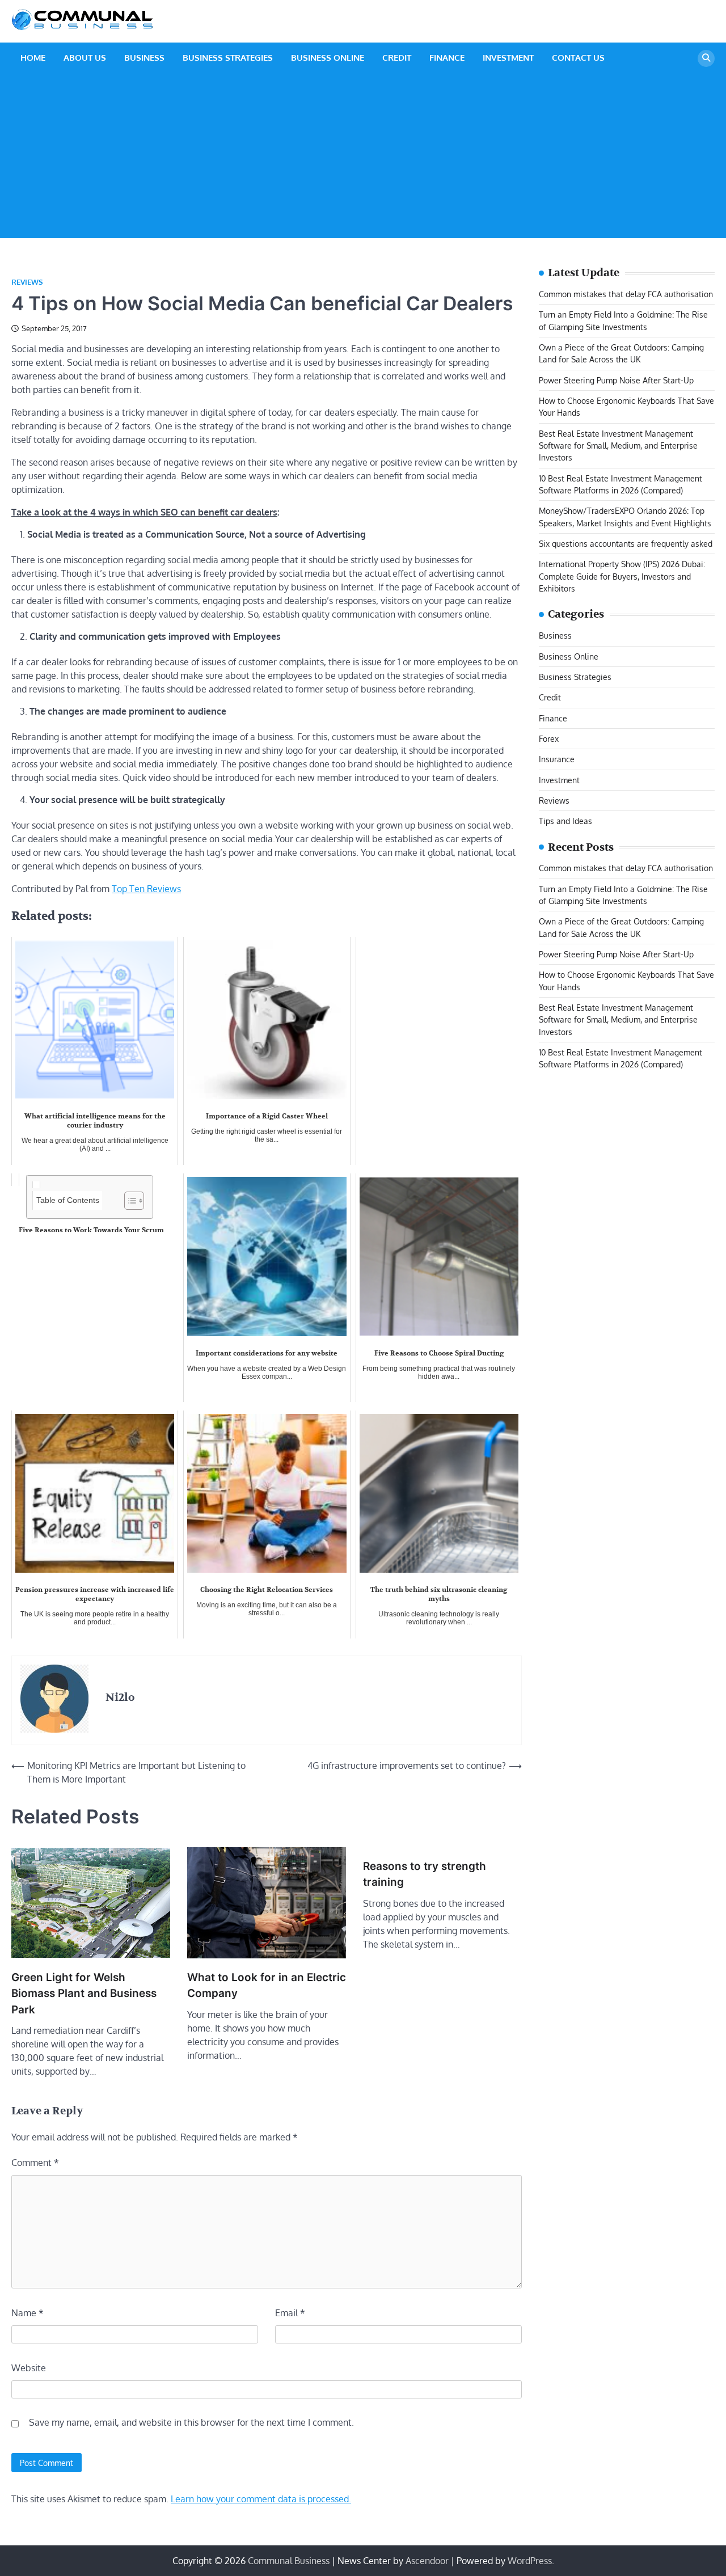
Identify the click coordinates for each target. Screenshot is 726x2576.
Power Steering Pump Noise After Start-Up (616, 379)
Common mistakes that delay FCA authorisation (626, 294)
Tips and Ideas (565, 821)
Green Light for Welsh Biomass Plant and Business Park (84, 1994)
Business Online (328, 58)
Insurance (557, 759)
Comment (35, 2163)
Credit (397, 58)
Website (29, 2368)
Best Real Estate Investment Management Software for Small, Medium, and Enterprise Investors (618, 445)
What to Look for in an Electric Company (267, 1985)
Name (28, 2313)
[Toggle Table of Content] (128, 1201)
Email (290, 2313)
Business (144, 58)
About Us (85, 58)
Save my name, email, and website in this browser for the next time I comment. (191, 2422)
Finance (447, 58)
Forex (549, 738)
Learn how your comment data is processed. (261, 2499)
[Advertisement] (363, 159)
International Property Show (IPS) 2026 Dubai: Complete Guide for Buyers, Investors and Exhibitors (622, 576)
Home (33, 58)
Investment (508, 58)
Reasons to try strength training (425, 1874)
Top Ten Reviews (146, 889)
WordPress (530, 2561)
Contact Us (578, 58)
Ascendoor (427, 2561)
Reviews (27, 282)
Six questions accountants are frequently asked (626, 543)
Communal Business (289, 2561)
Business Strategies (228, 58)
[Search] (706, 58)
